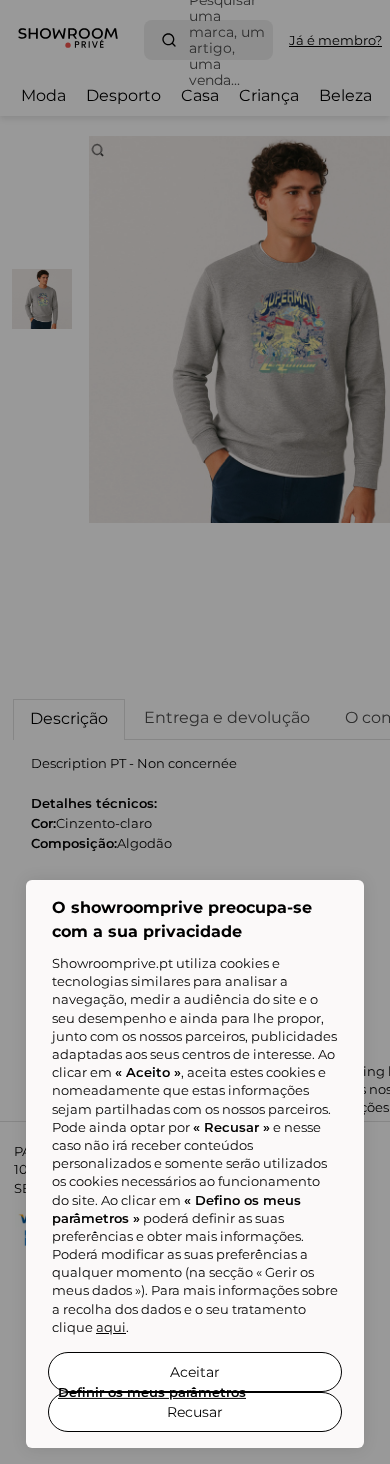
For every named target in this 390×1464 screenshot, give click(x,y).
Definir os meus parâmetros (152, 1392)
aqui (111, 1327)
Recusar (195, 1412)
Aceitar (195, 1372)
